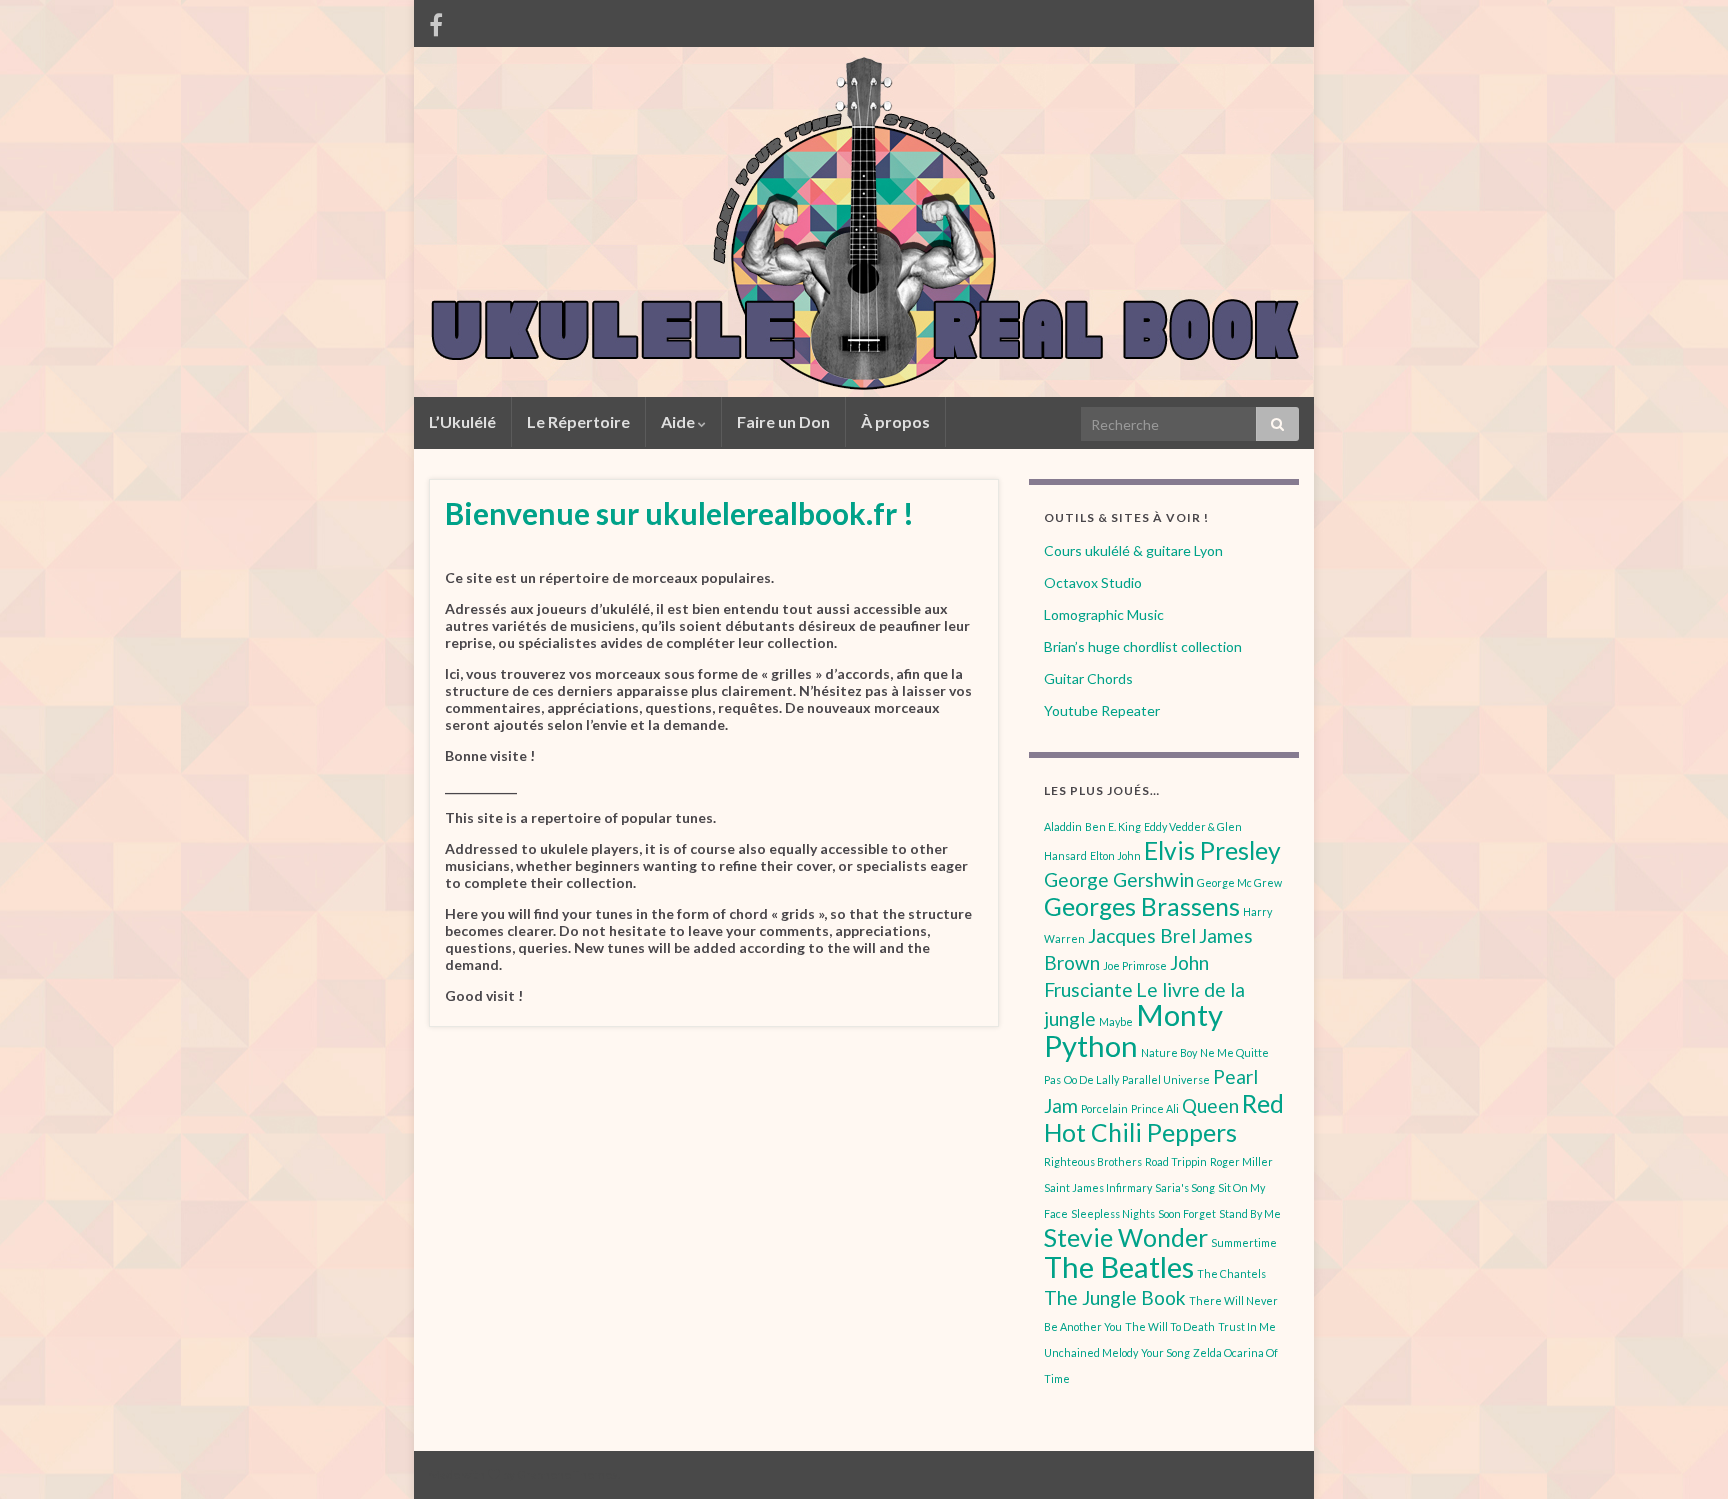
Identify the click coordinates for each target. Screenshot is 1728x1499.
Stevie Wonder (1126, 1237)
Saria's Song (1185, 1187)
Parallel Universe (1166, 1079)
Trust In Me (1247, 1326)
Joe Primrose (1135, 965)
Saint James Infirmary (1098, 1187)
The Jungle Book (1115, 1297)
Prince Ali (1155, 1108)
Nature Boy (1169, 1052)
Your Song (1165, 1352)
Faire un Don (783, 421)
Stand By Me (1250, 1213)
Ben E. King (1113, 826)
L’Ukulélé (462, 421)
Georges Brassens (1142, 906)
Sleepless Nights (1113, 1213)
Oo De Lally (1091, 1079)
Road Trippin (1176, 1161)
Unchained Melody (1091, 1352)
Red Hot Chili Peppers (1164, 1118)
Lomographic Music (1104, 614)
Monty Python (1133, 1030)
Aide (679, 421)
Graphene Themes (567, 1474)
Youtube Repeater (1102, 710)
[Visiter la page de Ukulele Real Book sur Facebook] (436, 21)
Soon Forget (1187, 1213)
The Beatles (1119, 1266)
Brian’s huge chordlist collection (1143, 646)
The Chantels (1231, 1273)
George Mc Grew (1239, 882)
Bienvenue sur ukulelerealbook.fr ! (679, 513)
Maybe (1116, 1021)
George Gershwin (1119, 879)
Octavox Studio (1093, 582)
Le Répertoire (578, 421)
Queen (1210, 1105)
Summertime (1244, 1242)
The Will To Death (1170, 1326)
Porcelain (1104, 1108)
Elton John (1115, 855)
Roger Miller (1241, 1161)
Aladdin (1063, 826)
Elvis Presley (1212, 850)
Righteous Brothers (1093, 1161)
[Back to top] (1683, 1454)
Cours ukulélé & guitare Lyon (1133, 550)
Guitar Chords (1088, 678)
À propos (895, 421)
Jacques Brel (1142, 935)
